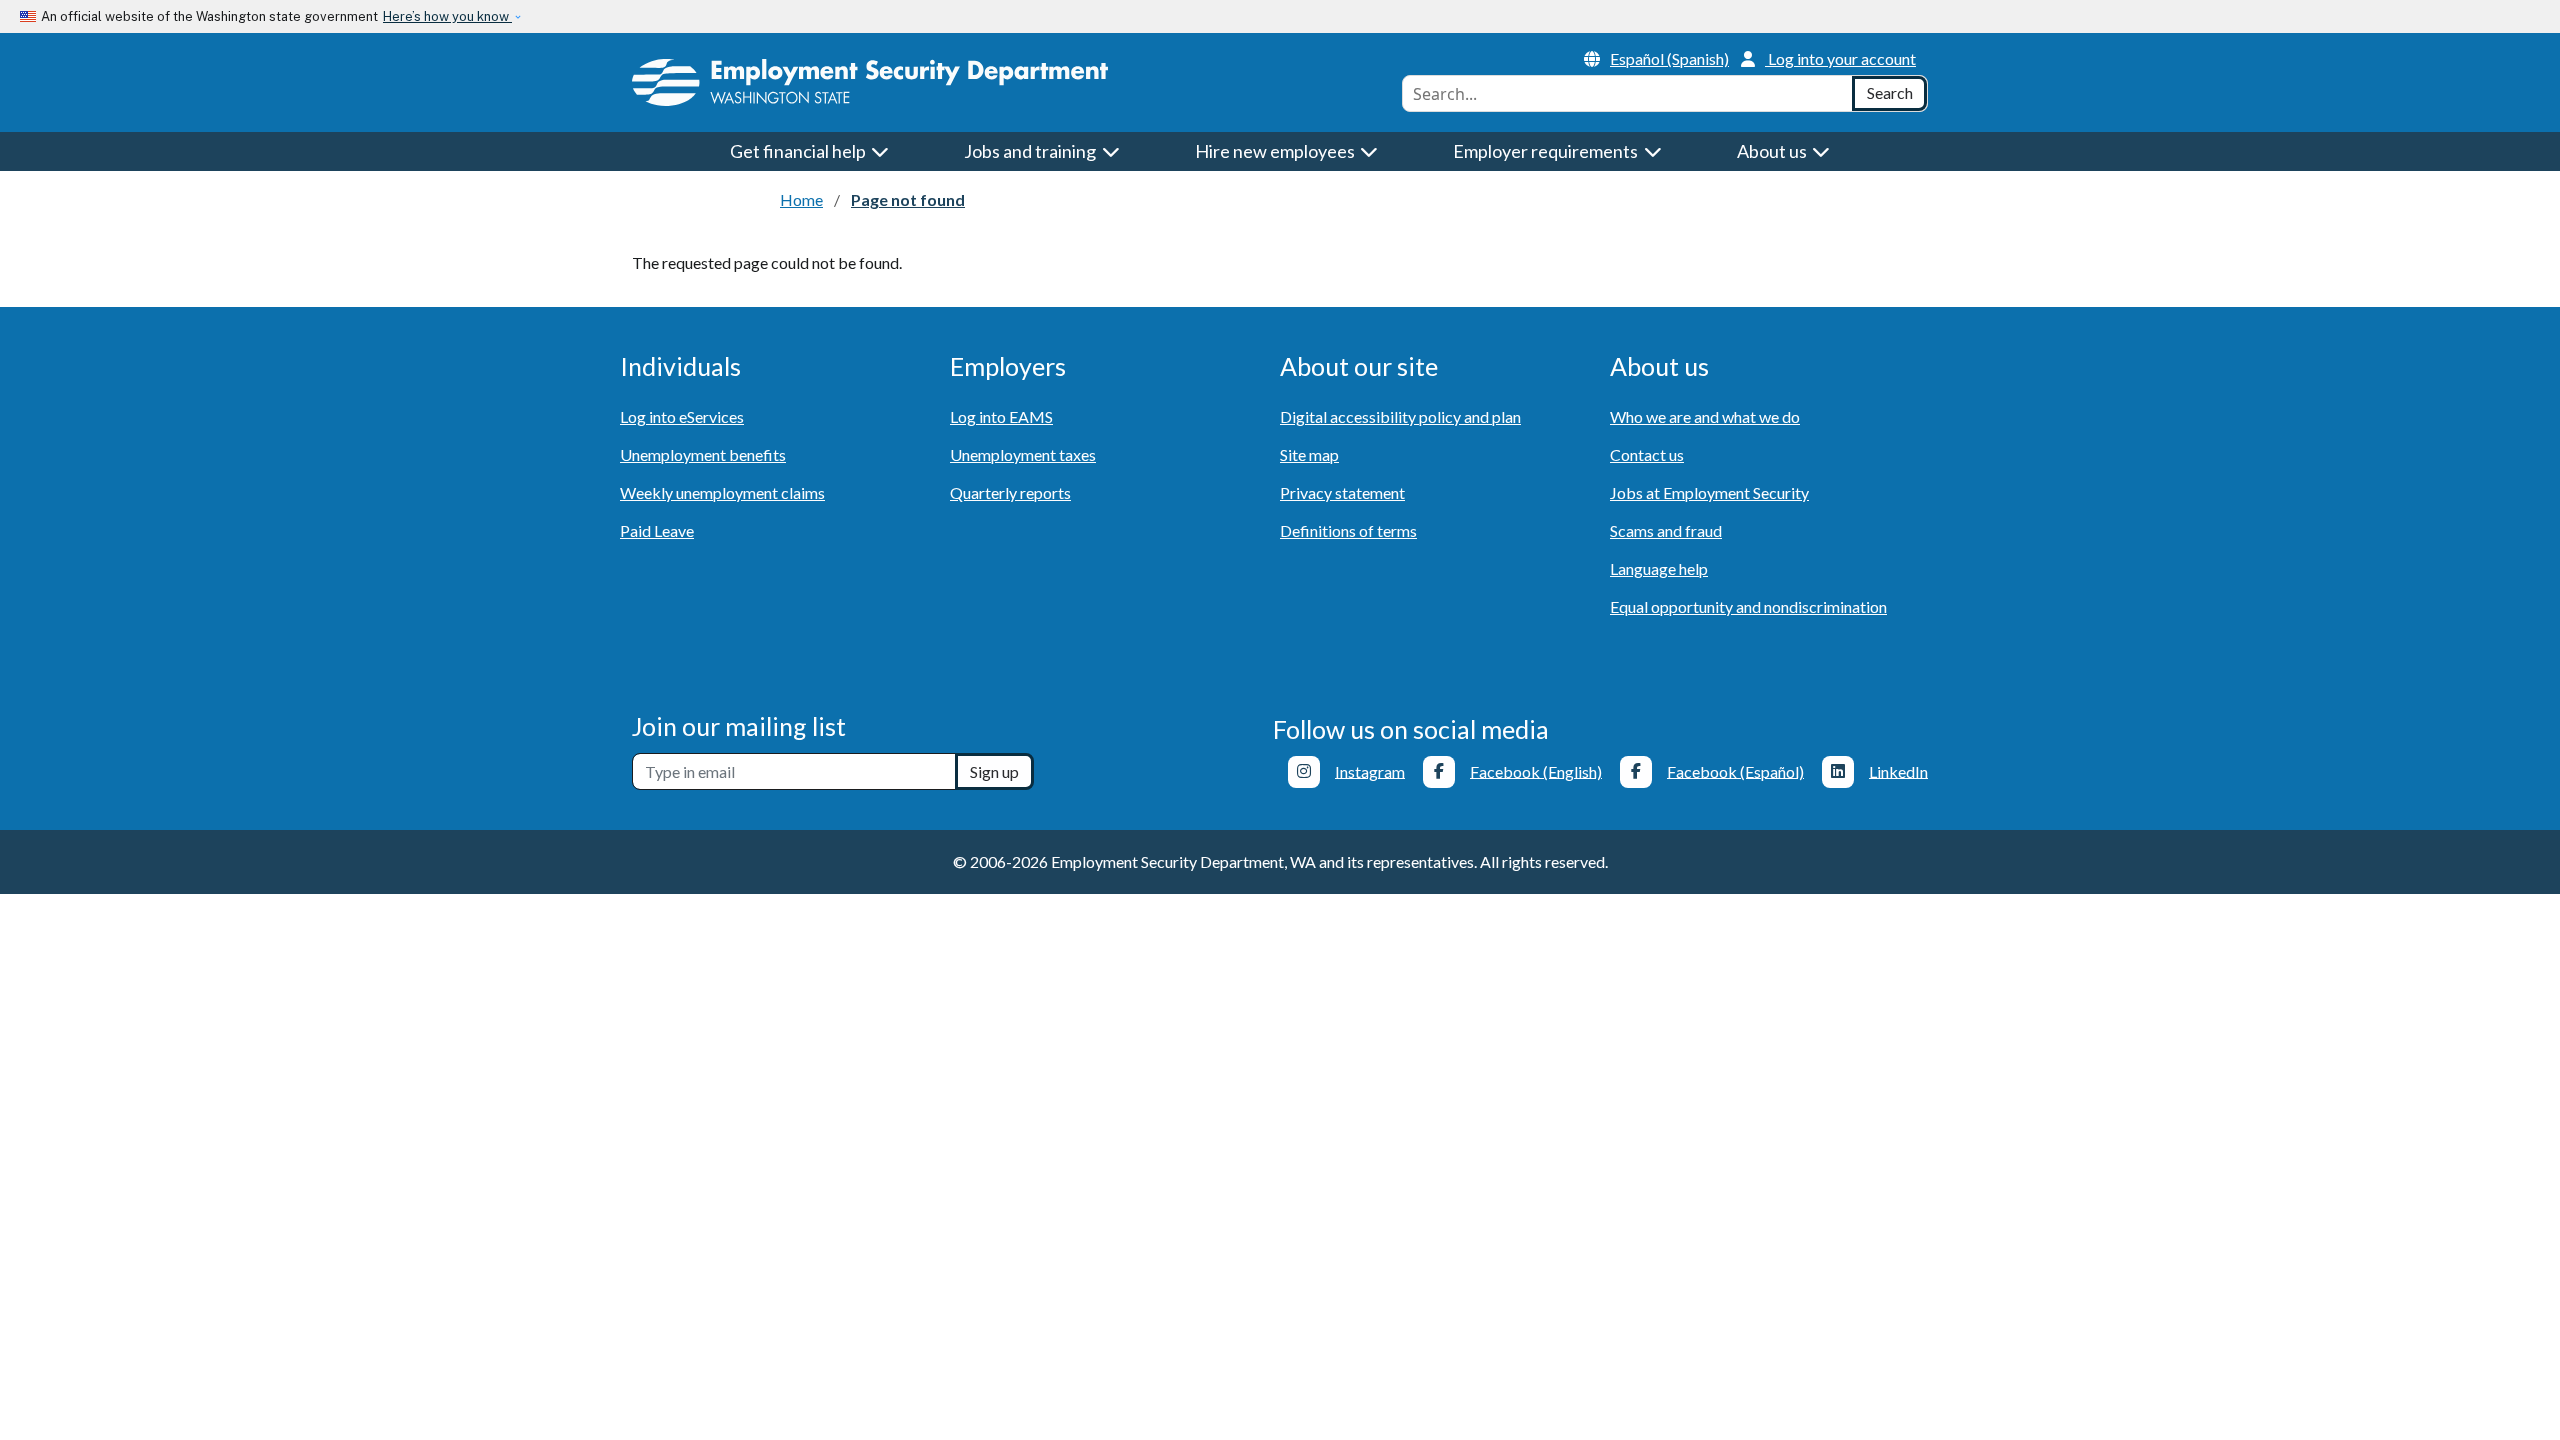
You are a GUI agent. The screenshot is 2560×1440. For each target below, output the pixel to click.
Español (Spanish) (1669, 58)
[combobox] (1627, 93)
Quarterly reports (1010, 492)
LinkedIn (1898, 770)
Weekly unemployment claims (722, 492)
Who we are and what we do (1705, 416)
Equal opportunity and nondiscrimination (1748, 606)
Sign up (994, 771)
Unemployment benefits (703, 454)
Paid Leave (657, 530)
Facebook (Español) (1735, 770)
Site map (1309, 454)
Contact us (1647, 454)
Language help (1659, 568)
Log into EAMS (1001, 416)
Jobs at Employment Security (1709, 492)
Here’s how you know (447, 16)
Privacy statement (1342, 492)
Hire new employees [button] (1276, 151)
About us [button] (1773, 151)
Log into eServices (682, 416)
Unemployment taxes (1023, 454)
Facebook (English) (1536, 770)
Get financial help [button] (799, 151)
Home (801, 199)
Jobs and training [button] (1031, 151)
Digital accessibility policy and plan (1400, 416)
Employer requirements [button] (1547, 151)
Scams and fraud (1666, 530)
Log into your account (1842, 58)
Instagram (1370, 770)
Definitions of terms (1348, 530)
